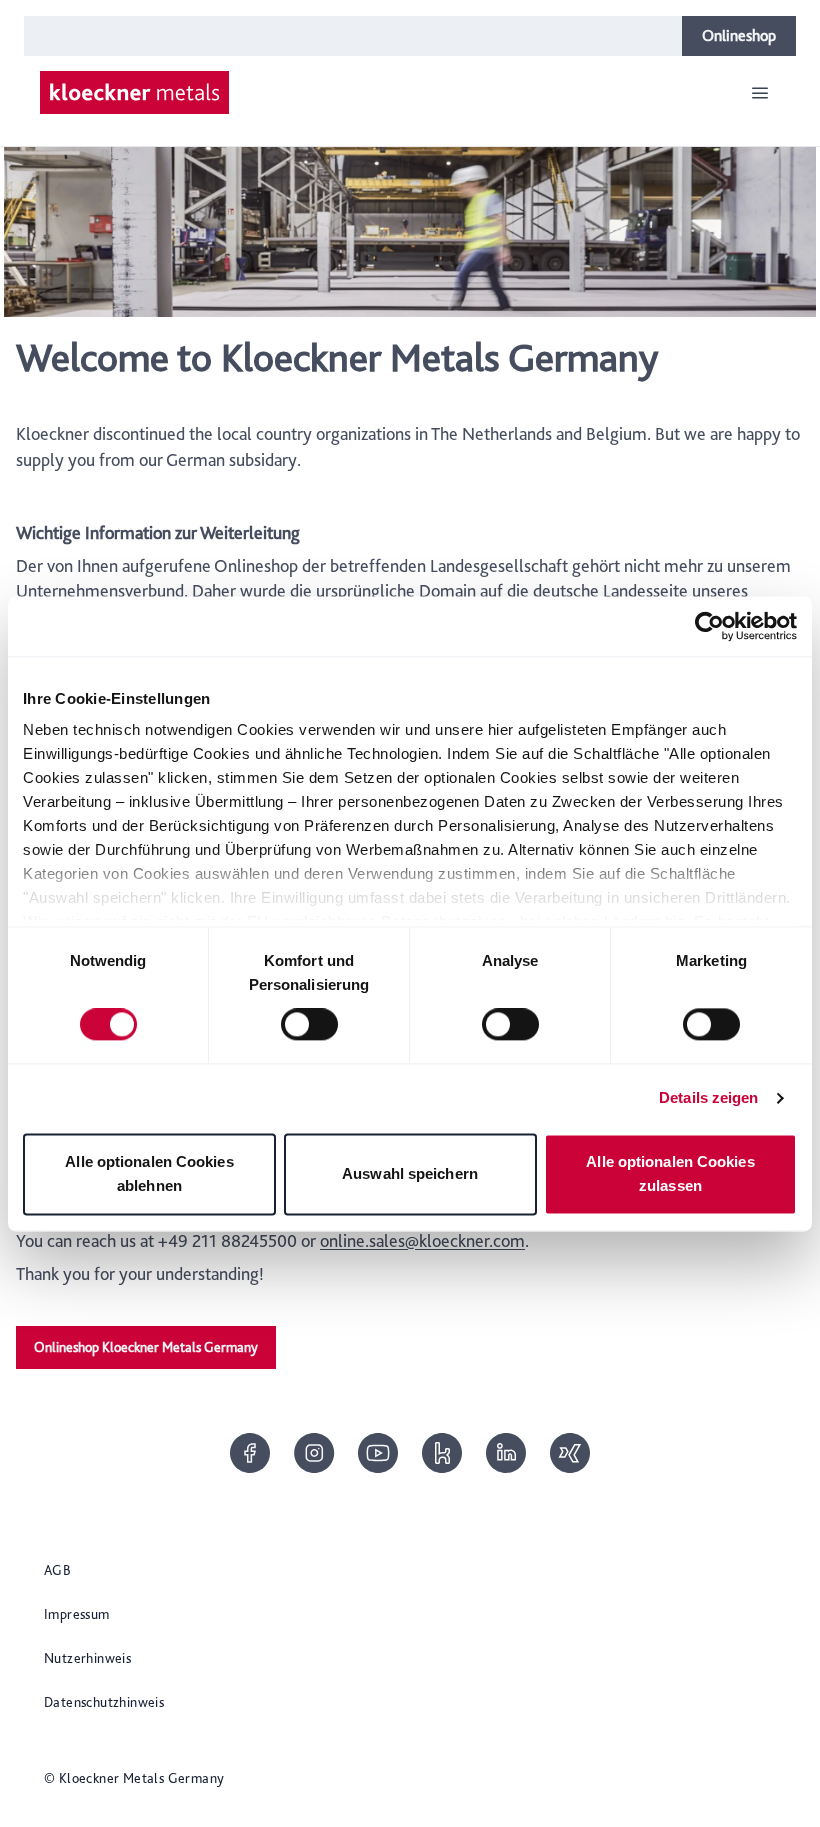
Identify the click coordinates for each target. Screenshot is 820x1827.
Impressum (77, 1614)
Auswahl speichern (410, 1173)
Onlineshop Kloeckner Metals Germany (146, 1347)
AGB (57, 1570)
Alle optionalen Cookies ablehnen (149, 1173)
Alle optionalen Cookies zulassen (670, 1173)
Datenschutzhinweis (104, 1702)
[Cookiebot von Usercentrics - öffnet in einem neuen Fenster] (709, 626)
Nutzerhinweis (87, 1658)
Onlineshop (739, 35)
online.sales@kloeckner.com (422, 1240)
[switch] (309, 1025)
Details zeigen (708, 1098)
